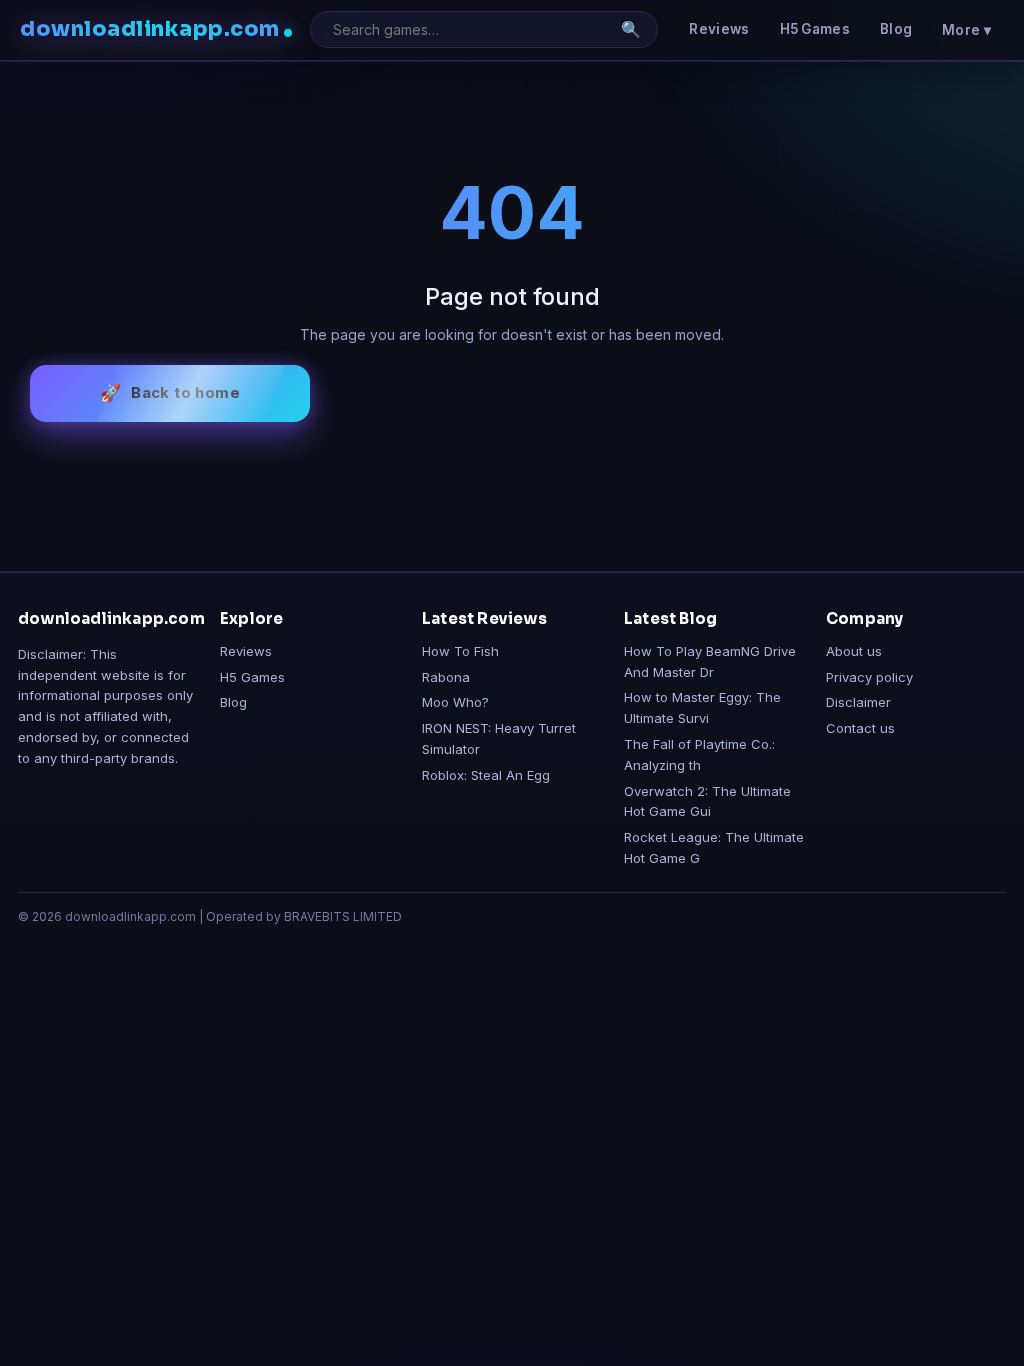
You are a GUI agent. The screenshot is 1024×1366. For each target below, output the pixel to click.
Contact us (860, 728)
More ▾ (966, 30)
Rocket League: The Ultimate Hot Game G (714, 847)
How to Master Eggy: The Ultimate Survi (702, 707)
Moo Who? (455, 702)
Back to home (185, 392)
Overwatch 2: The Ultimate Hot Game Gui (707, 801)
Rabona (446, 677)
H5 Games (815, 29)
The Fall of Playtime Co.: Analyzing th (699, 754)
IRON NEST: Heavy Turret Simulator (499, 738)
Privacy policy (869, 677)
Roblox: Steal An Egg (486, 775)
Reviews (719, 29)
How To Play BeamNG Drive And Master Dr (710, 661)
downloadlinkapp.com (150, 29)
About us (854, 651)
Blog (896, 29)
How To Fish (460, 651)
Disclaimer (858, 702)
